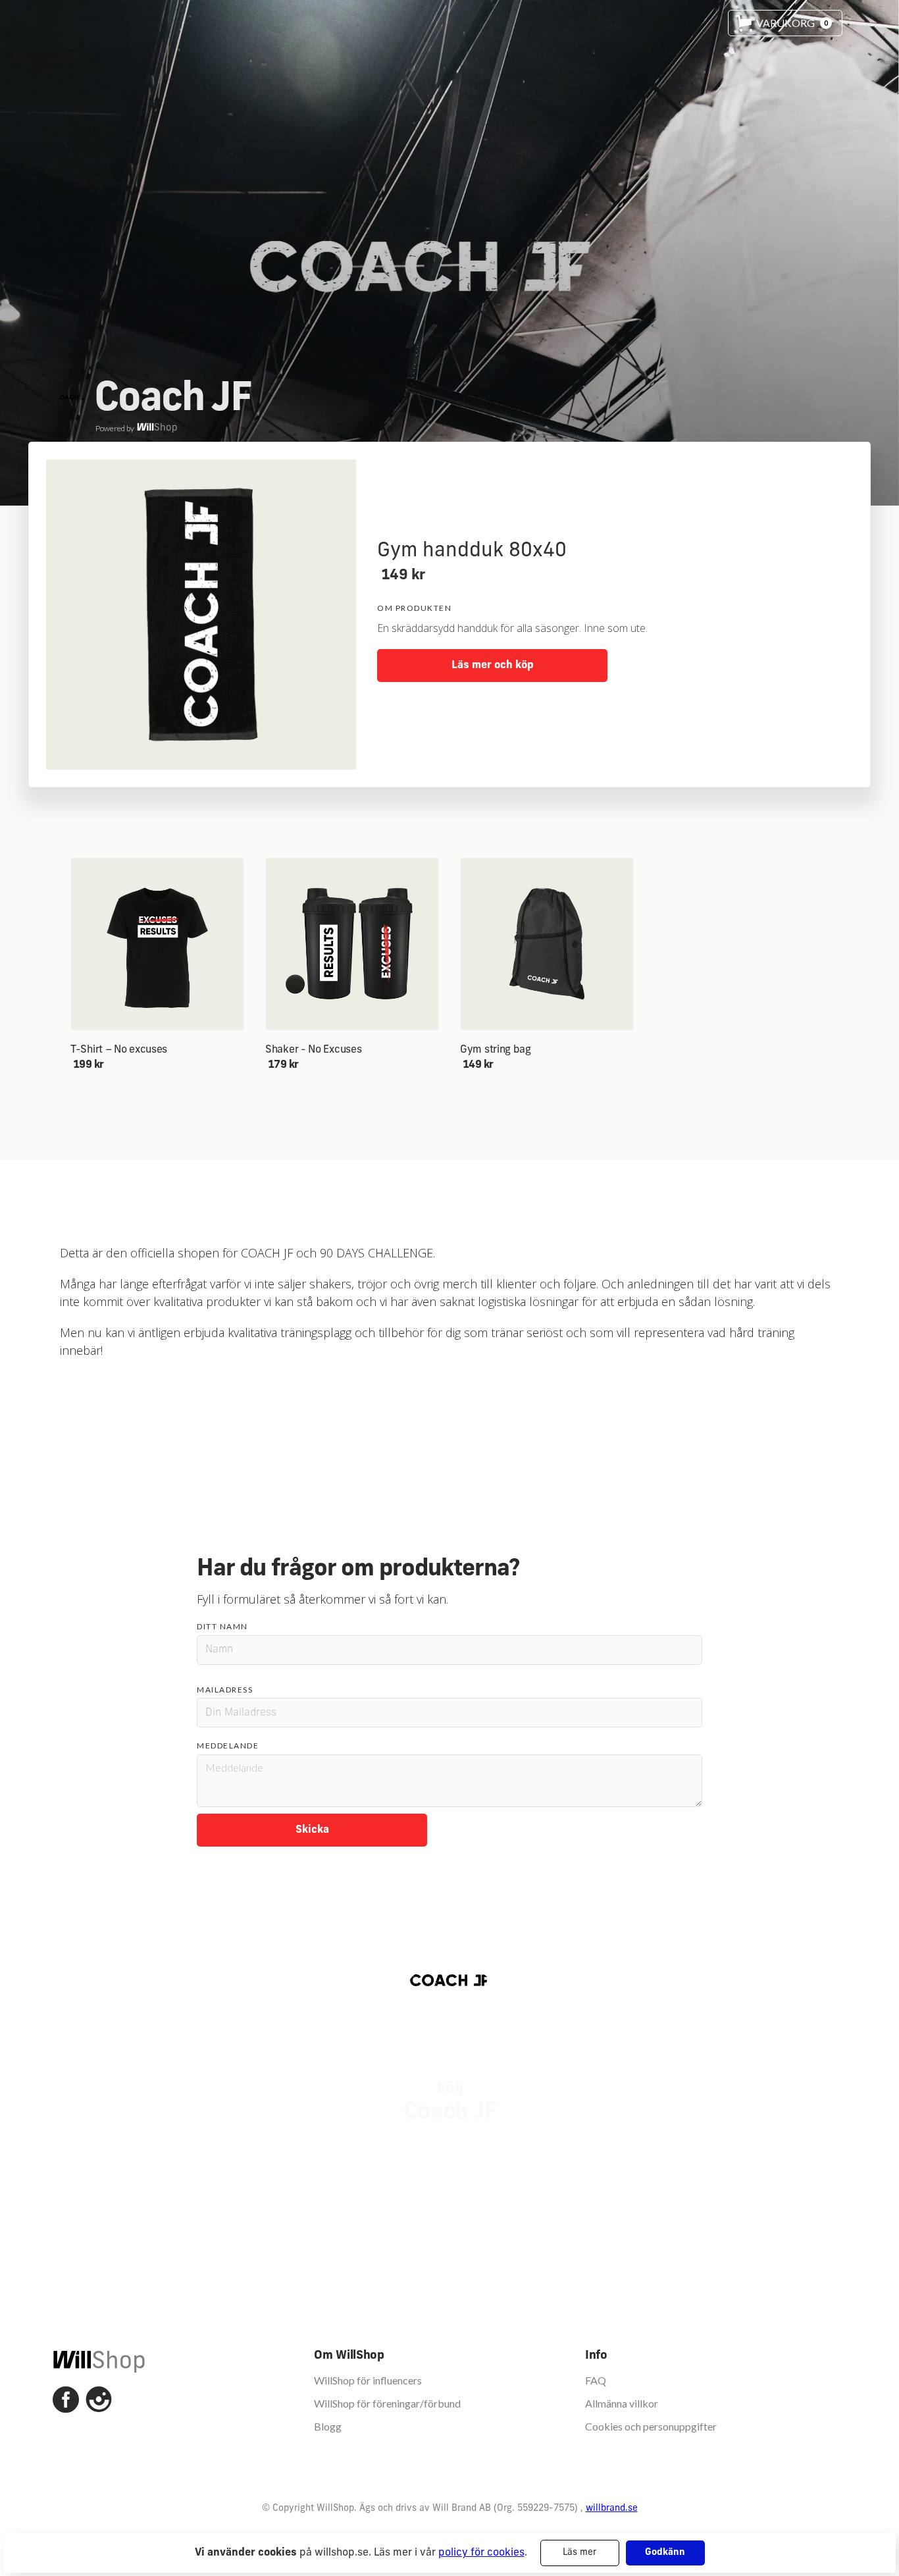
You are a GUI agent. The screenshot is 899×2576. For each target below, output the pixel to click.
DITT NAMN (222, 1626)
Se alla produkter (450, 1400)
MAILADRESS (225, 1690)
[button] (785, 23)
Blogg (328, 2426)
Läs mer (579, 2553)
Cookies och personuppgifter (651, 2426)
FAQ (596, 2380)
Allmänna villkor (622, 2403)
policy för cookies (481, 2553)
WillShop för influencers (368, 2380)
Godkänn (665, 2553)
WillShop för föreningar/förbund (387, 2403)
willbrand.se (612, 2509)
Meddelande (228, 1746)
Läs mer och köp (493, 666)
